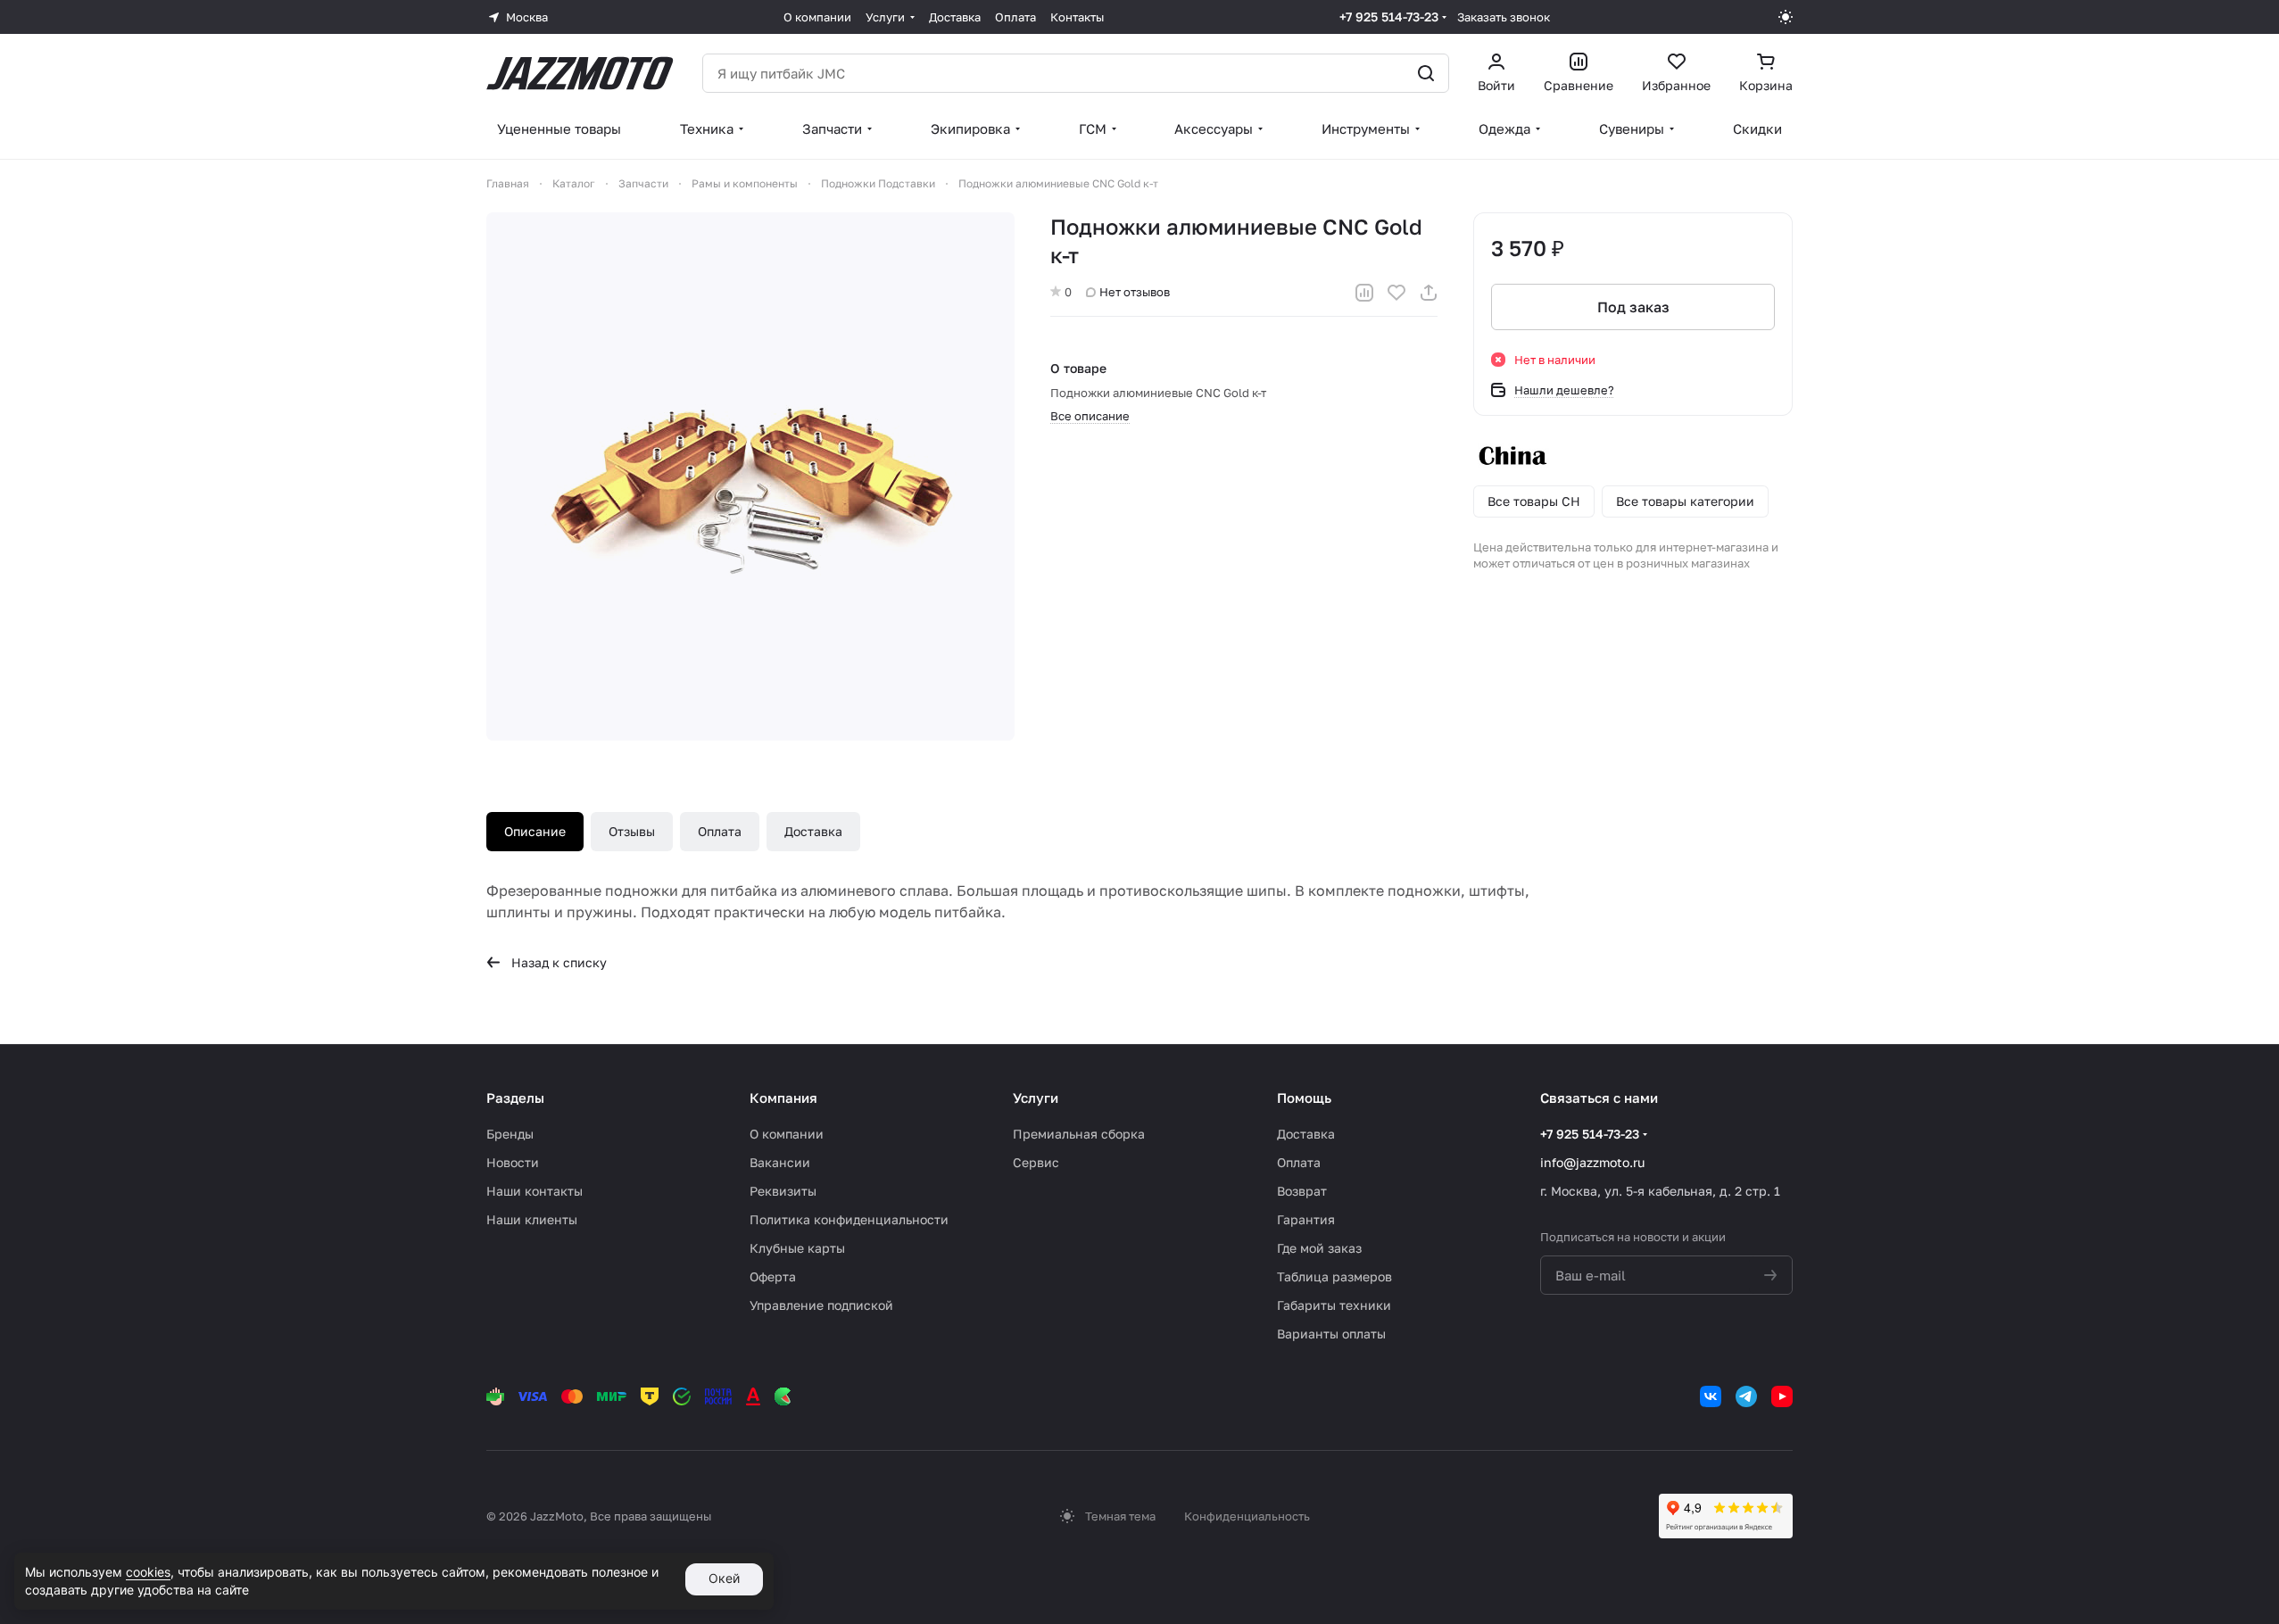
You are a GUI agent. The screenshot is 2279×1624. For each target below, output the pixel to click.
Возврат (1302, 1191)
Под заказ (1633, 307)
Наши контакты (535, 1191)
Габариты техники (1334, 1305)
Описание (535, 831)
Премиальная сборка (1079, 1134)
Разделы (515, 1098)
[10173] (750, 476)
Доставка (813, 831)
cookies (148, 1572)
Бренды (510, 1134)
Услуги (1036, 1098)
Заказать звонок (1504, 17)
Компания (783, 1098)
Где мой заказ (1319, 1248)
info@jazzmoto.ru (1592, 1162)
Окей (724, 1578)
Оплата (720, 831)
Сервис (1036, 1162)
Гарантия (1306, 1219)
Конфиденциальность (1247, 1516)
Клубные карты (797, 1248)
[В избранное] (1396, 293)
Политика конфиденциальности (849, 1219)
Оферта (773, 1276)
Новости (513, 1162)
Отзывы (632, 831)
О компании (787, 1134)
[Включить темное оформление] (1786, 17)
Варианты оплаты (1331, 1334)
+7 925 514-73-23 (1389, 17)
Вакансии (780, 1162)
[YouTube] (1782, 1396)
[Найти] (1426, 73)
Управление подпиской (821, 1305)
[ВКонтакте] (1711, 1396)
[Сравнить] (1364, 293)
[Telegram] (1746, 1396)
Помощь (1304, 1098)
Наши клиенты (532, 1219)
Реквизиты (783, 1191)
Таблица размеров (1334, 1276)
